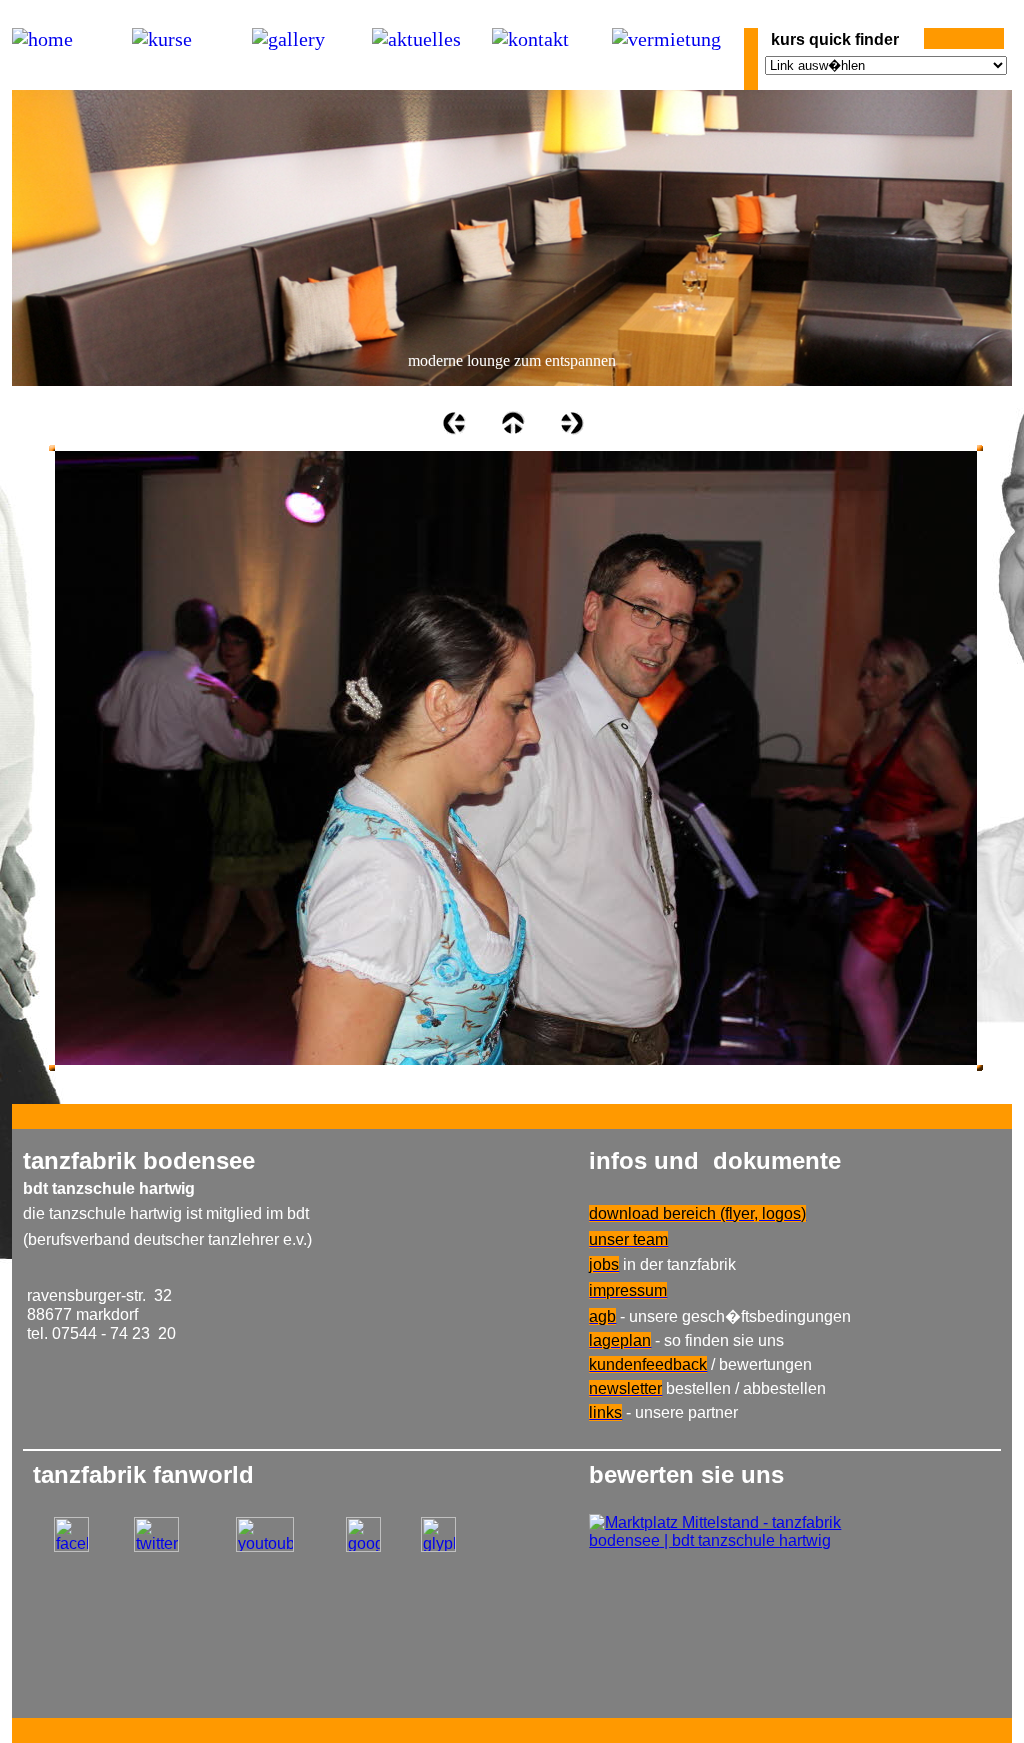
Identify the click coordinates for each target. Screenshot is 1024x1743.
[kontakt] (530, 39)
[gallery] (288, 39)
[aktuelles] (416, 39)
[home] (42, 39)
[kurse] (162, 39)
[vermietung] (666, 39)
